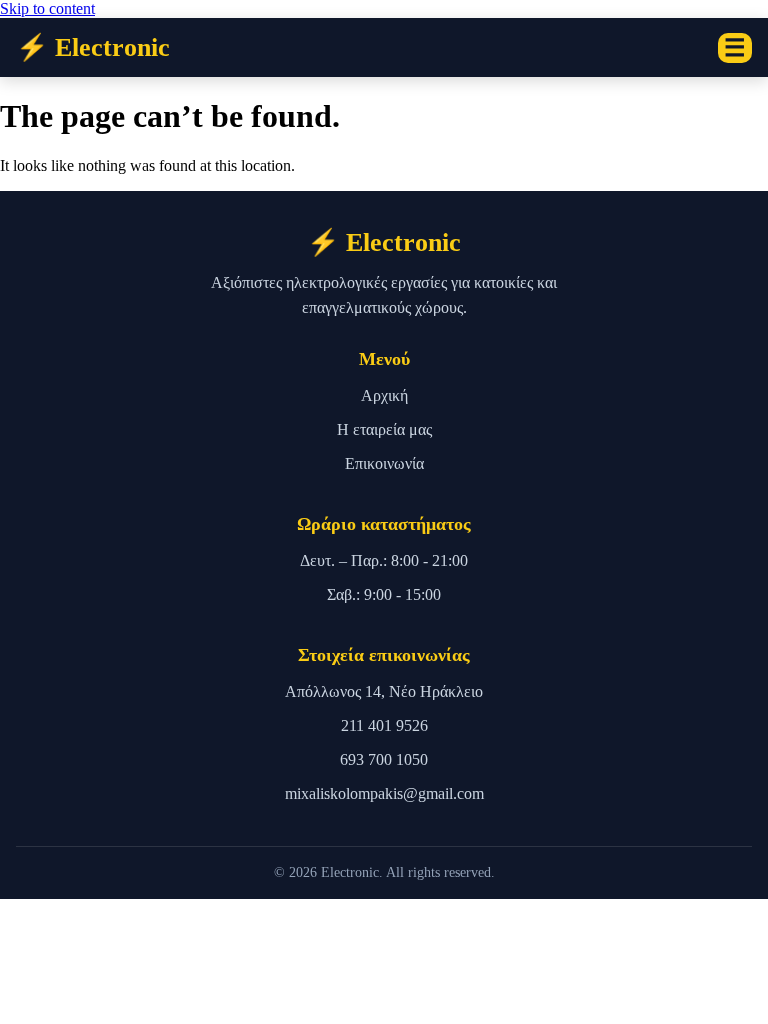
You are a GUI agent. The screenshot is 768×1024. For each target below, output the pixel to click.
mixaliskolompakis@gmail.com (384, 793)
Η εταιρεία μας (384, 429)
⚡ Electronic (93, 47)
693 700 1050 (384, 759)
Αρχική (384, 395)
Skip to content (47, 8)
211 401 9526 (384, 725)
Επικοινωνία (384, 463)
